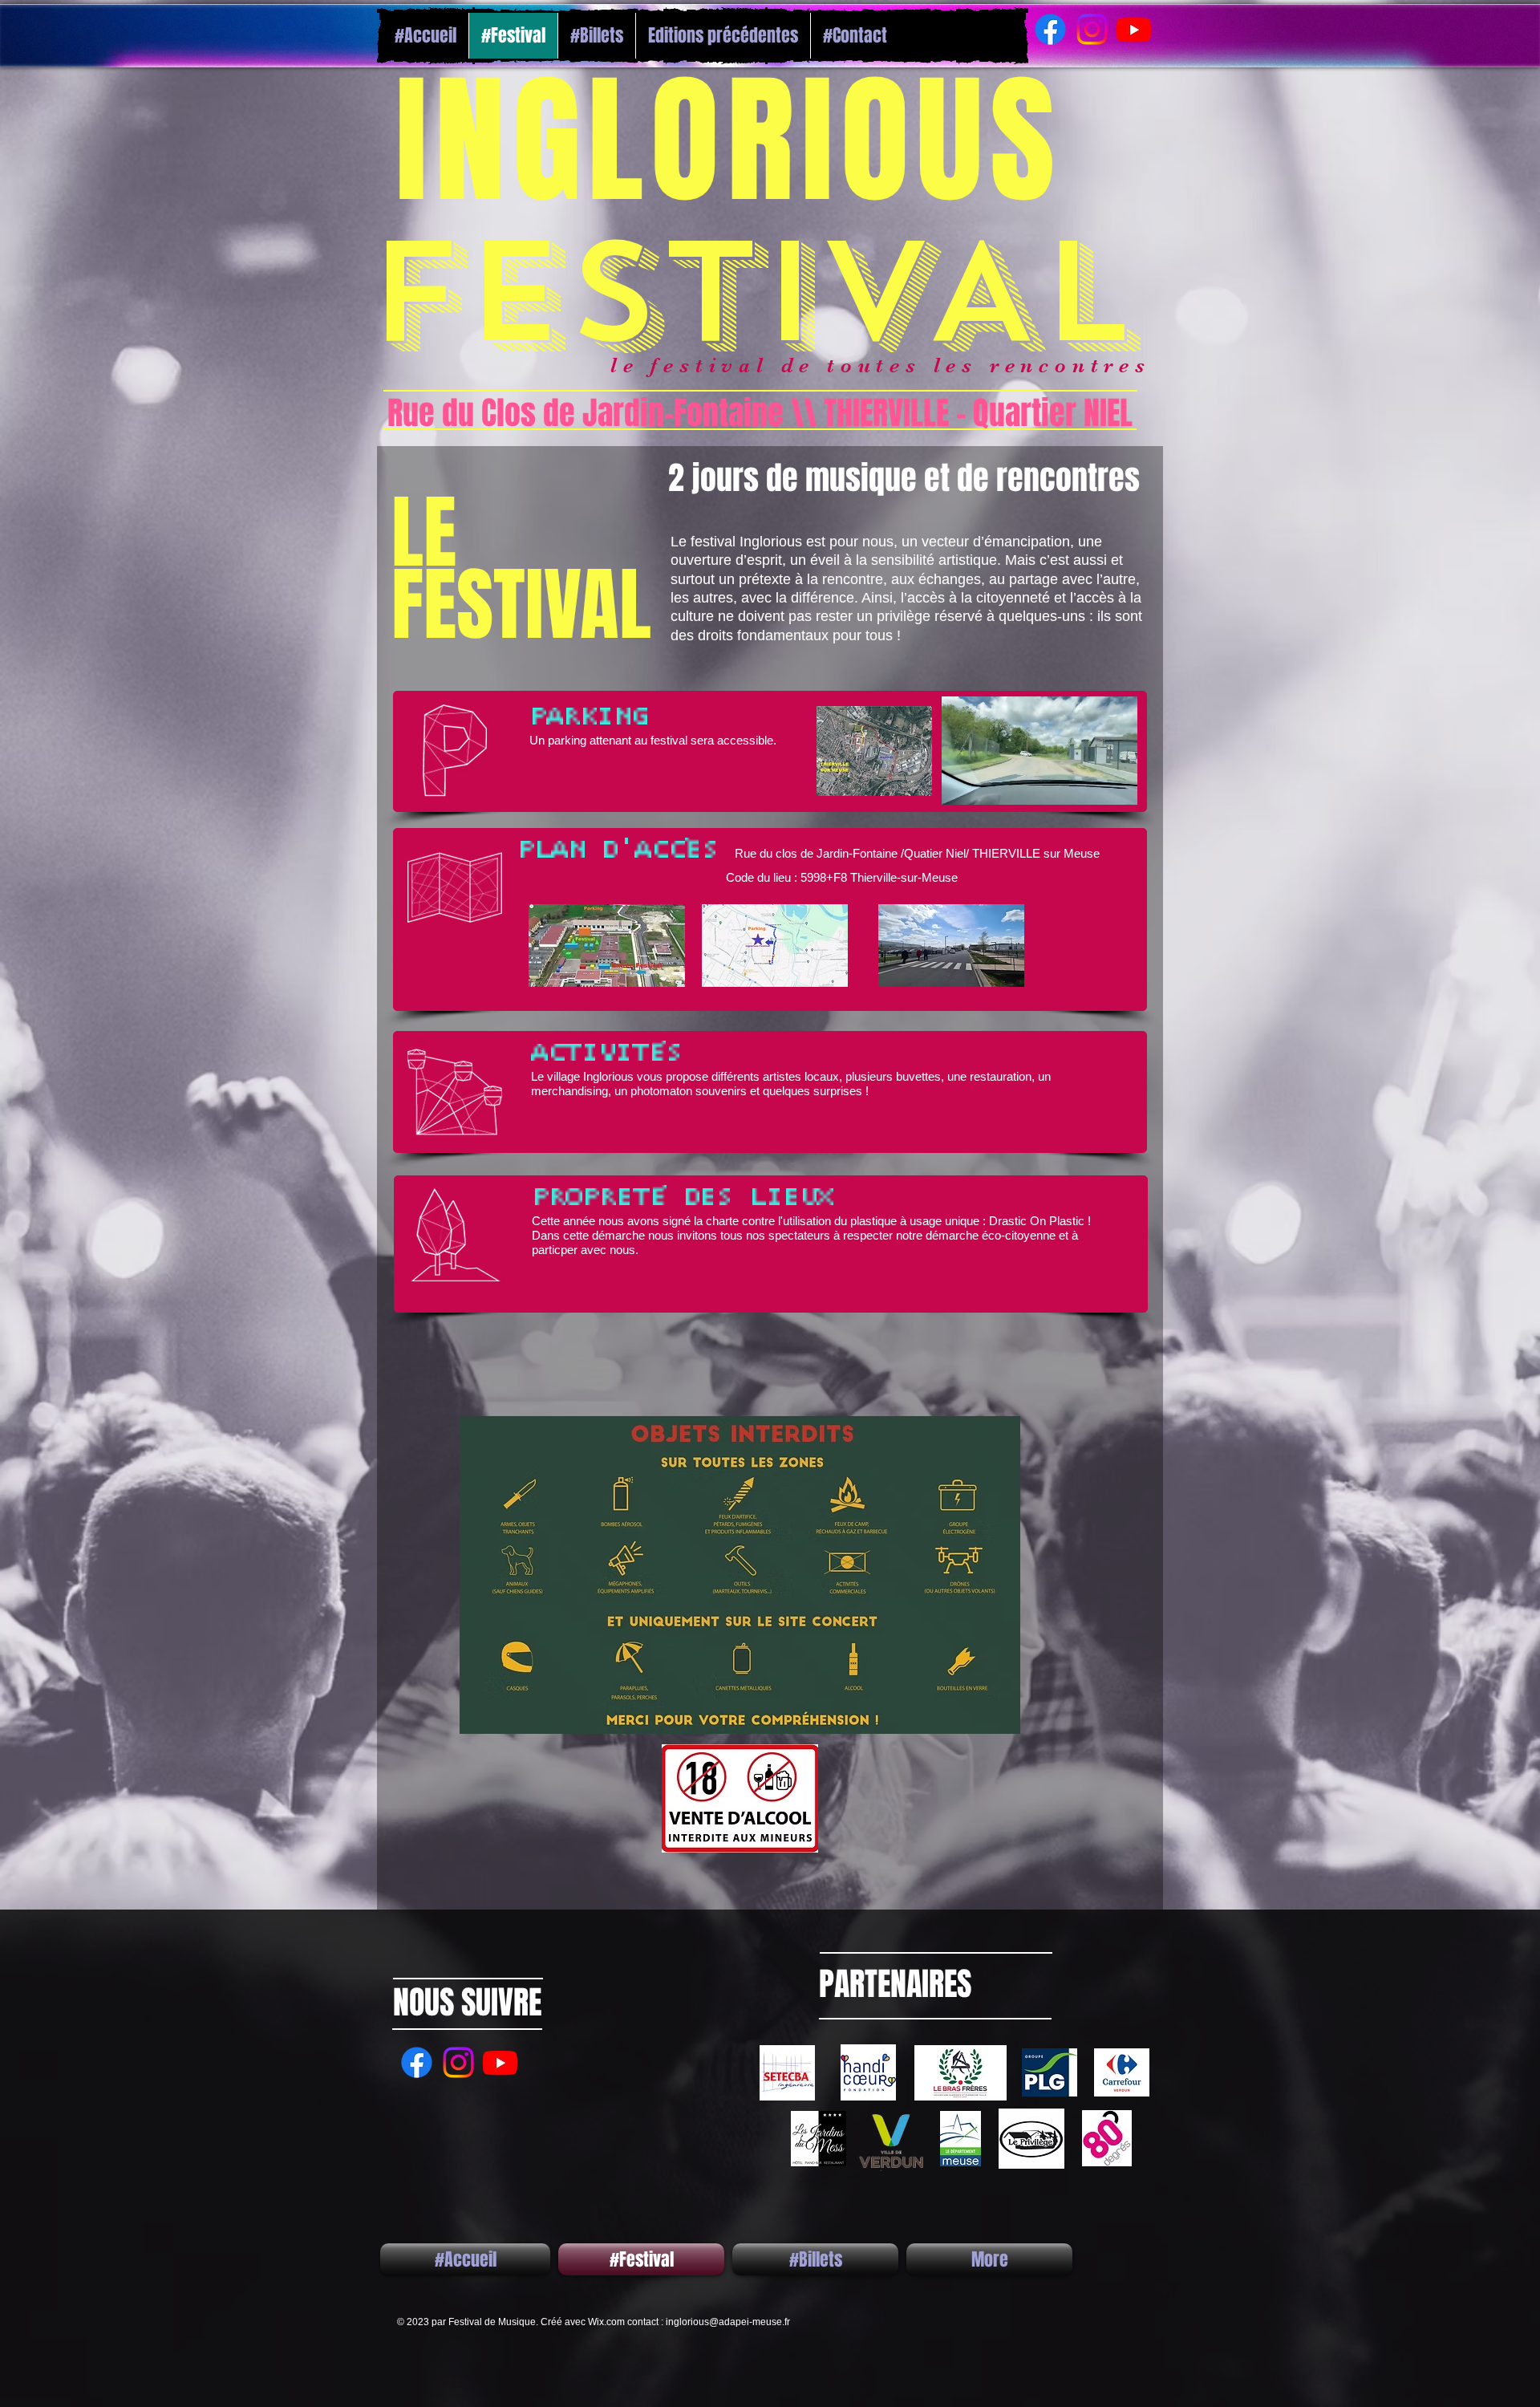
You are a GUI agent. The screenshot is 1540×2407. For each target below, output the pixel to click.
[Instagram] (1092, 29)
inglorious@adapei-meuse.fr (728, 2322)
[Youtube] (1134, 29)
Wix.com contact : (627, 2322)
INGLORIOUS (749, 142)
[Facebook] (1050, 29)
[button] (1117, 787)
